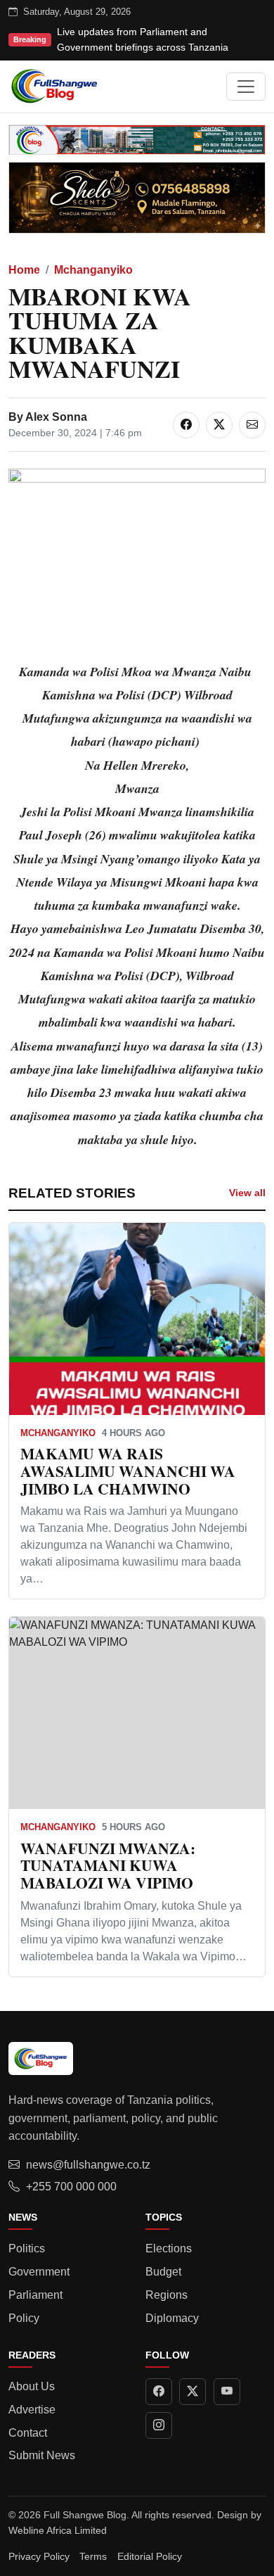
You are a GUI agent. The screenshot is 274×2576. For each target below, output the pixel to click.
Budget (163, 2272)
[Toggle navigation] (246, 87)
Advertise (32, 2410)
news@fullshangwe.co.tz (88, 2165)
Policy (24, 2318)
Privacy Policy (39, 2556)
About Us (32, 2386)
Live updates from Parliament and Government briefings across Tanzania (143, 39)
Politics (27, 2248)
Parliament (35, 2295)
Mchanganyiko (93, 270)
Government (39, 2272)
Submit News (42, 2455)
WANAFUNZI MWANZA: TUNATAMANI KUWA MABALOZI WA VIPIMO (108, 1866)
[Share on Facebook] (186, 425)
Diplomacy (172, 2318)
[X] (193, 2392)
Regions (167, 2295)
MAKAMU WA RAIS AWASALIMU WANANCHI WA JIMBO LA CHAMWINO (128, 1471)
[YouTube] (227, 2392)
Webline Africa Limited (58, 2530)
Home (24, 270)
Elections (169, 2248)
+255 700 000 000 (71, 2187)
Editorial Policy (150, 2556)
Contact (28, 2433)
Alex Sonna (56, 417)
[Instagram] (159, 2425)
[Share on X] (219, 425)
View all (247, 1193)
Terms (93, 2556)
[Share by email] (252, 425)
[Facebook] (159, 2392)
